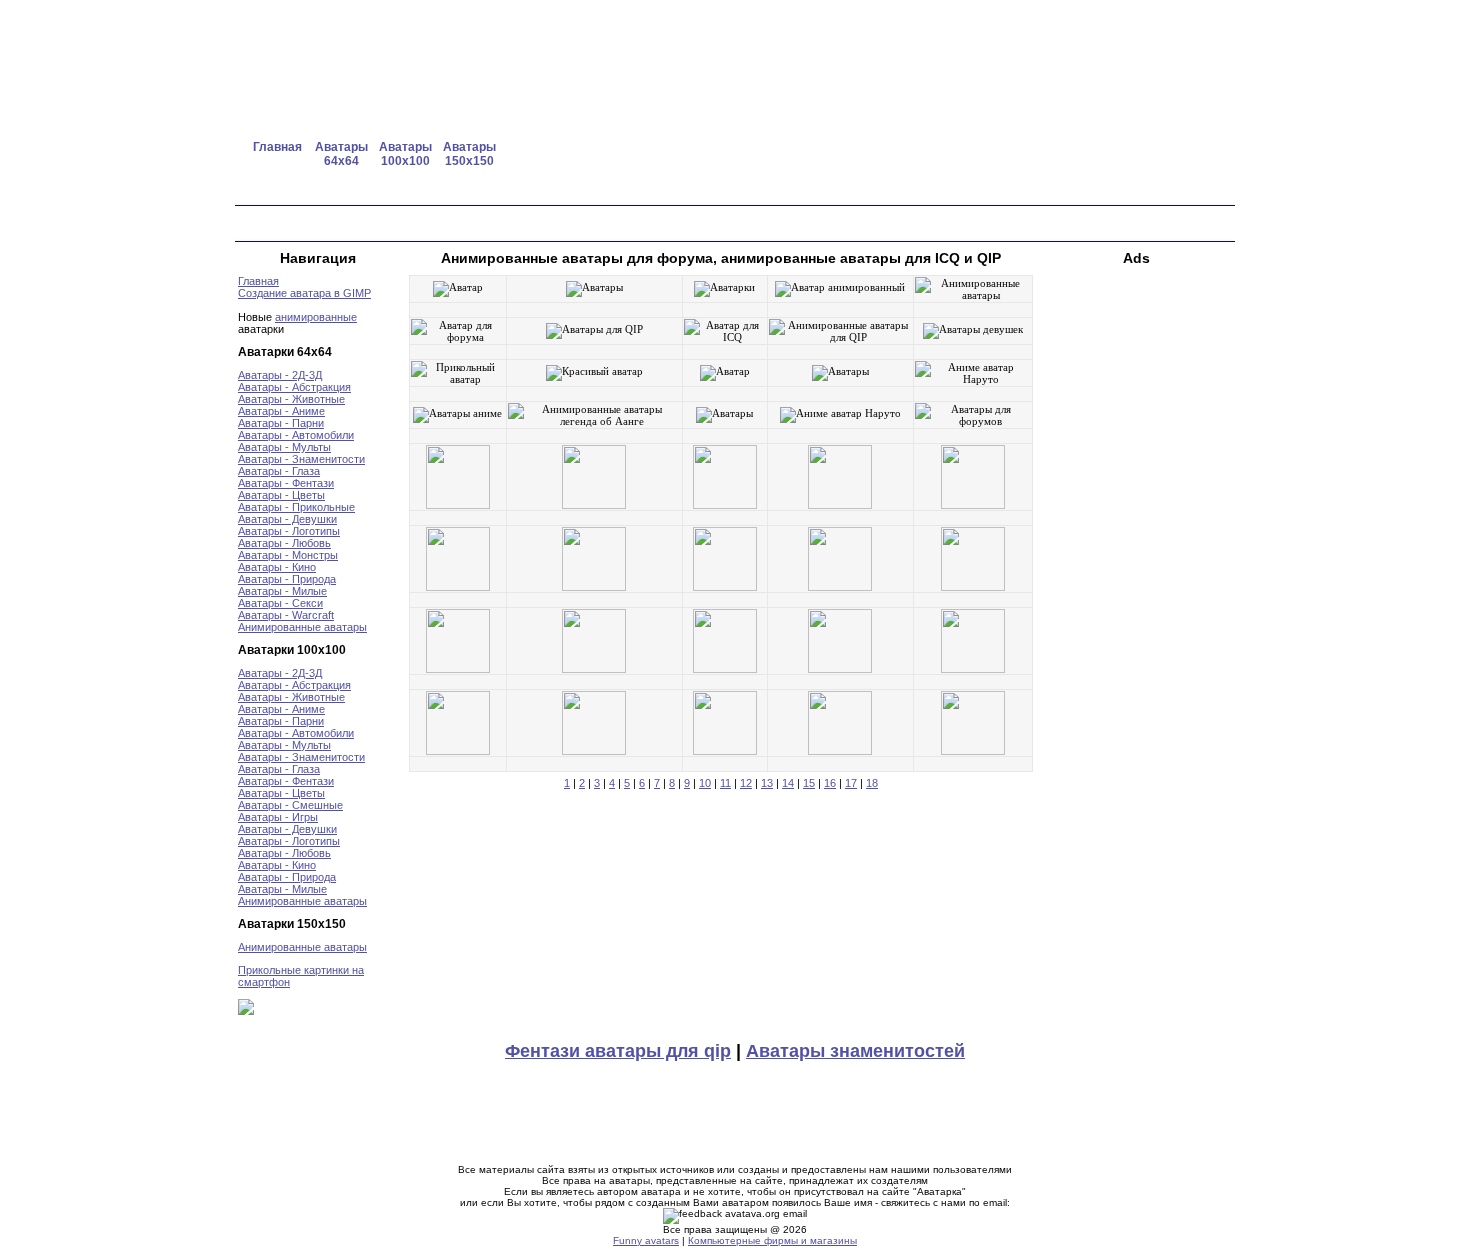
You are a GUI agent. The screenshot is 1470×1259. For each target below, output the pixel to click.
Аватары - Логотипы (289, 531)
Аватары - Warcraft (286, 615)
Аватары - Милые (282, 591)
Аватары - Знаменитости (301, 459)
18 (872, 783)
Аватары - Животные (291, 399)
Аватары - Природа (287, 579)
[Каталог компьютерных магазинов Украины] (246, 1011)
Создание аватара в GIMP (304, 293)
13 (767, 783)
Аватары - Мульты (284, 447)
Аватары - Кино (277, 567)
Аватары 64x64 (341, 154)
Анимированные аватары (302, 627)
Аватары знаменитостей (855, 1051)
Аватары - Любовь (284, 543)
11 (725, 783)
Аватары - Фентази (286, 483)
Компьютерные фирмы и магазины (772, 1240)
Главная (277, 147)
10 (705, 783)
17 (851, 783)
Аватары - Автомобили (296, 435)
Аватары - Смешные (290, 805)
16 (830, 783)
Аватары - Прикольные (296, 507)
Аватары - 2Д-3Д (280, 375)
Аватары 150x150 (469, 154)
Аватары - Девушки (287, 519)
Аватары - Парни (281, 423)
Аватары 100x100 (405, 154)
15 (809, 783)
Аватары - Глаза (279, 471)
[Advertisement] (894, 155)
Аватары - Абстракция (294, 387)
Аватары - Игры (278, 817)
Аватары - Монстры (288, 555)
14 (788, 783)
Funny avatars (646, 1240)
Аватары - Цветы (281, 495)
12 (746, 783)
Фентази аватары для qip (618, 1051)
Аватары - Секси (280, 603)
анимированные (316, 317)
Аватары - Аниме (281, 411)
